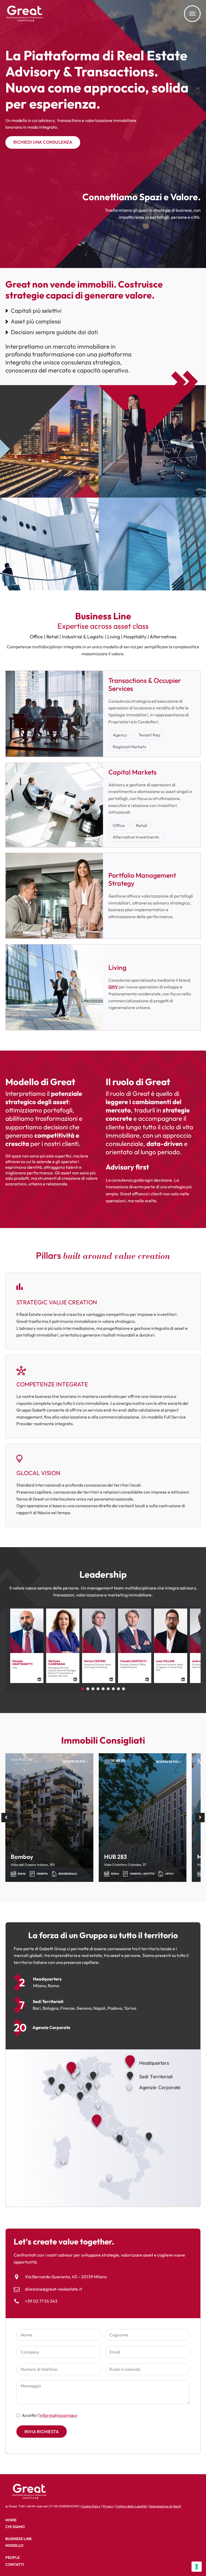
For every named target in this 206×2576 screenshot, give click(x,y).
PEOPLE (12, 2558)
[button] (6, 1817)
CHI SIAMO (15, 2527)
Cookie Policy (91, 2506)
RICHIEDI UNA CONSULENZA (43, 142)
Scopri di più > (76, 1761)
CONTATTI (15, 2564)
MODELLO (14, 2545)
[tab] (83, 1689)
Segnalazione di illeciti (165, 2506)
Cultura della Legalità (131, 2506)
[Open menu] (192, 14)
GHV (113, 987)
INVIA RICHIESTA (42, 2432)
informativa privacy (58, 2415)
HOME (11, 2520)
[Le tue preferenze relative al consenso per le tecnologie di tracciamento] (197, 2567)
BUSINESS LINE (19, 2539)
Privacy (108, 2506)
